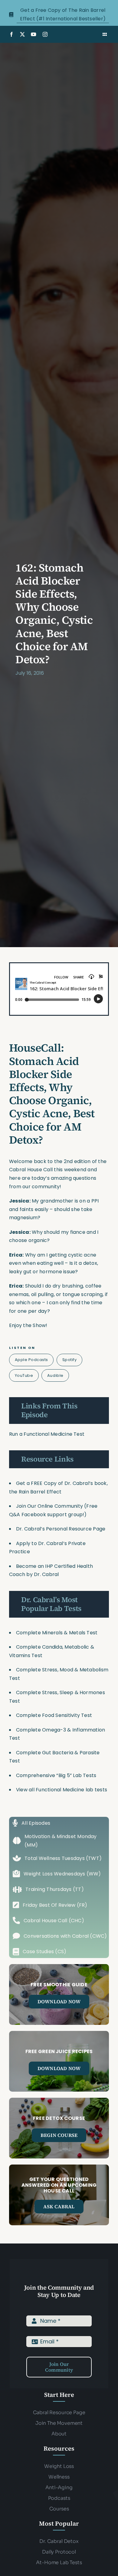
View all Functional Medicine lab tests (62, 1790)
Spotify (70, 1360)
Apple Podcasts (31, 1360)
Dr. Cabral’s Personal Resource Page (61, 1529)
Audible (55, 1375)
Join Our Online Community (49, 1506)
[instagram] (45, 34)
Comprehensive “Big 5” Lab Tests (56, 1775)
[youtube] (34, 34)
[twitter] (22, 34)
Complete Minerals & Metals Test (57, 1633)
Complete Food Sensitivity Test (54, 1715)
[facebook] (11, 34)
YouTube (24, 1375)
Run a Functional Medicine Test (47, 1434)
